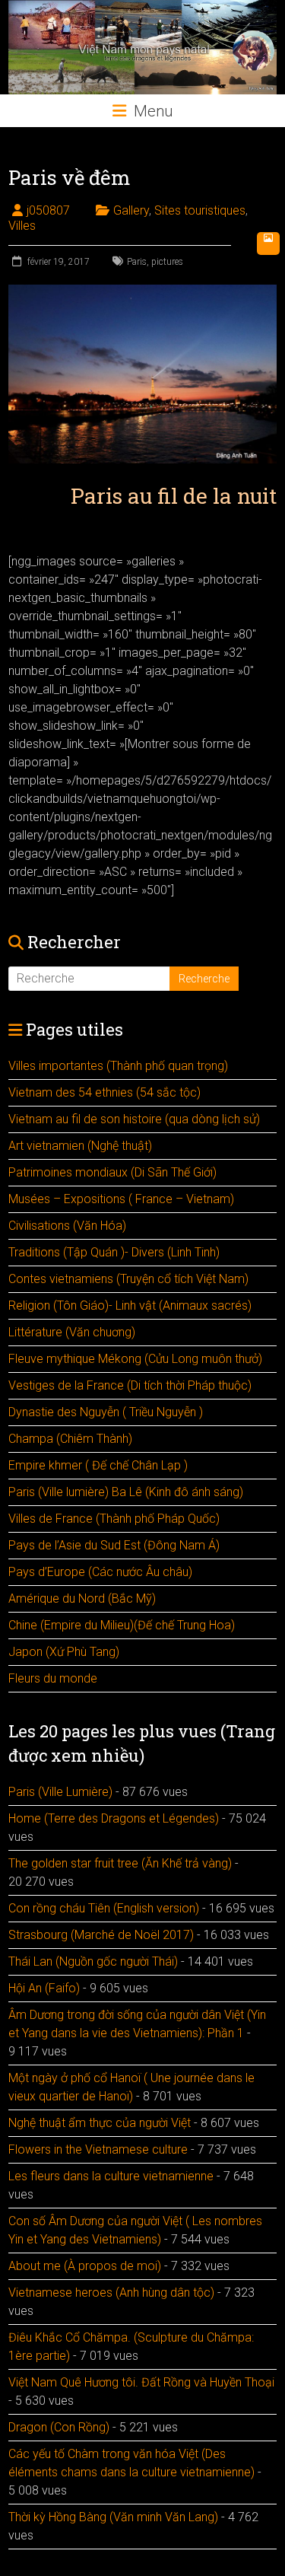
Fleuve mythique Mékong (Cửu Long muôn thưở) (135, 1359)
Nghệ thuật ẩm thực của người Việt (100, 2123)
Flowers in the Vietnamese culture (98, 2149)
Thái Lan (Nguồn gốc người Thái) (93, 1961)
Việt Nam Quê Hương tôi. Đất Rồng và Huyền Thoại (141, 2382)
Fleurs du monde (53, 1678)
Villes (22, 226)
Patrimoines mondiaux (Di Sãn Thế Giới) (112, 1172)
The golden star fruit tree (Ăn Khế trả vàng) (120, 1863)
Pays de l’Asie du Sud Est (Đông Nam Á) (114, 1545)
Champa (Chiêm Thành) (70, 1439)
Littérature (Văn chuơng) (72, 1332)
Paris (137, 262)
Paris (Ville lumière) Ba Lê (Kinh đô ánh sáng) (126, 1492)
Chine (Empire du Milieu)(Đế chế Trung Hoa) (122, 1625)
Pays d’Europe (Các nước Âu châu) (100, 1572)
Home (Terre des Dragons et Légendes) (114, 1818)
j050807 (48, 210)
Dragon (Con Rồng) (59, 2427)
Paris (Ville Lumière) (60, 1792)
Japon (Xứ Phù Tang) (64, 1652)
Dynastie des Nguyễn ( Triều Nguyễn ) (106, 1412)
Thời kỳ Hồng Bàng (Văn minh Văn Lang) (113, 2517)
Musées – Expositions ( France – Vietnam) (121, 1199)
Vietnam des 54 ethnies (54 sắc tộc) (104, 1092)
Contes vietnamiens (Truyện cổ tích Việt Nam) (128, 1279)
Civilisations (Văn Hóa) (67, 1226)
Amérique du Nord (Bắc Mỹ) (82, 1598)
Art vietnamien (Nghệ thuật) (80, 1146)
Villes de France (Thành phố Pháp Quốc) (114, 1519)
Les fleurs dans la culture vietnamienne (111, 2176)
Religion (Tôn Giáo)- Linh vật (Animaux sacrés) (130, 1306)
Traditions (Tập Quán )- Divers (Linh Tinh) (114, 1252)
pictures (167, 262)
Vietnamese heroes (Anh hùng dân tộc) (111, 2293)
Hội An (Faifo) (44, 1988)
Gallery (131, 210)
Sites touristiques (200, 210)
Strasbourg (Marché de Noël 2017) (101, 1935)
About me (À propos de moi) (85, 2266)
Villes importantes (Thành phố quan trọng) (118, 1066)
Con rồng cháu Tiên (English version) (104, 1908)
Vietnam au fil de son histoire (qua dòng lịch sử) (134, 1119)
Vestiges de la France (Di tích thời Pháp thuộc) (130, 1385)
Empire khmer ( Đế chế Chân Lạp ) (98, 1465)
